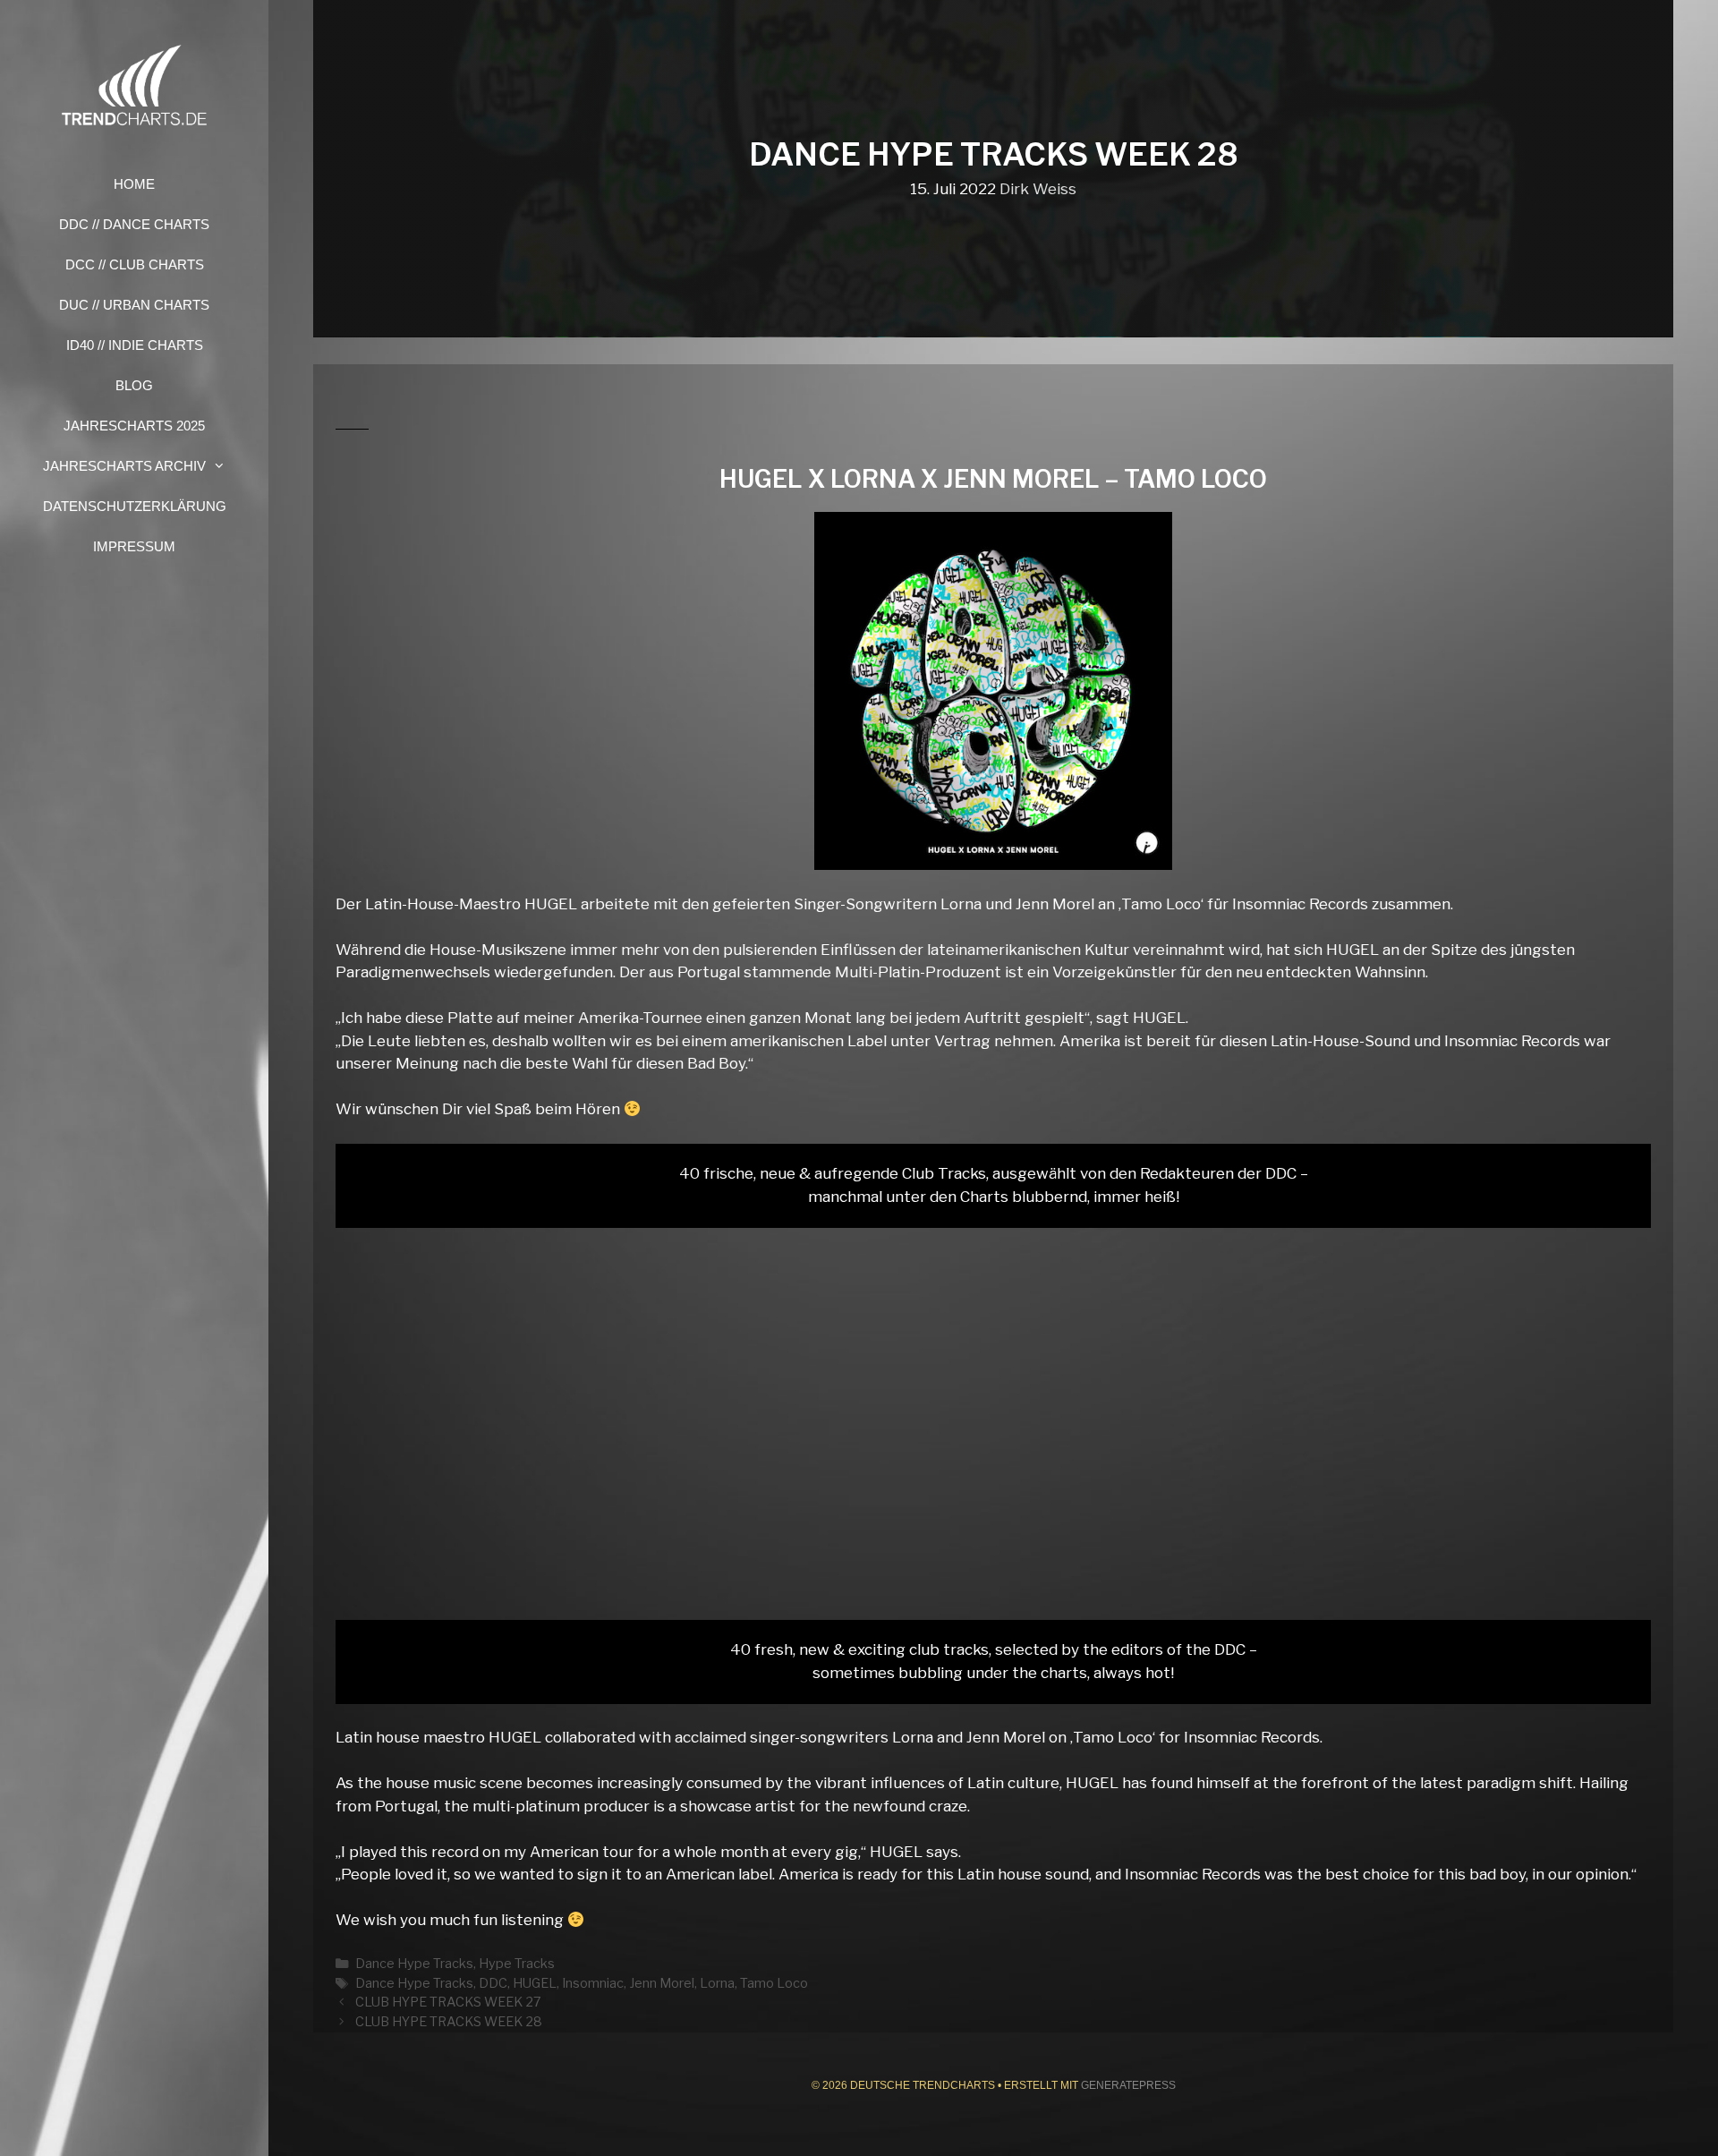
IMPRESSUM (134, 546)
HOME (134, 184)
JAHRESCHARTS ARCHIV (124, 466)
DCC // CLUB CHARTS (135, 264)
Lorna (717, 1983)
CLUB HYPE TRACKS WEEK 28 (449, 2022)
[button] (225, 466)
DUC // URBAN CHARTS (134, 305)
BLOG (134, 385)
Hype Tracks (517, 1964)
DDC (493, 1983)
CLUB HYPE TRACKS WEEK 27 (448, 2002)
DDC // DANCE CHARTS (134, 224)
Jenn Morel (662, 1983)
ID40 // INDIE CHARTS (135, 345)
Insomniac (593, 1983)
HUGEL (535, 1983)
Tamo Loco (774, 1983)
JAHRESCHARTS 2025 (134, 426)
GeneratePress (1128, 2085)
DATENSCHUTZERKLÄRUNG (135, 506)
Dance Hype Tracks (414, 1964)
